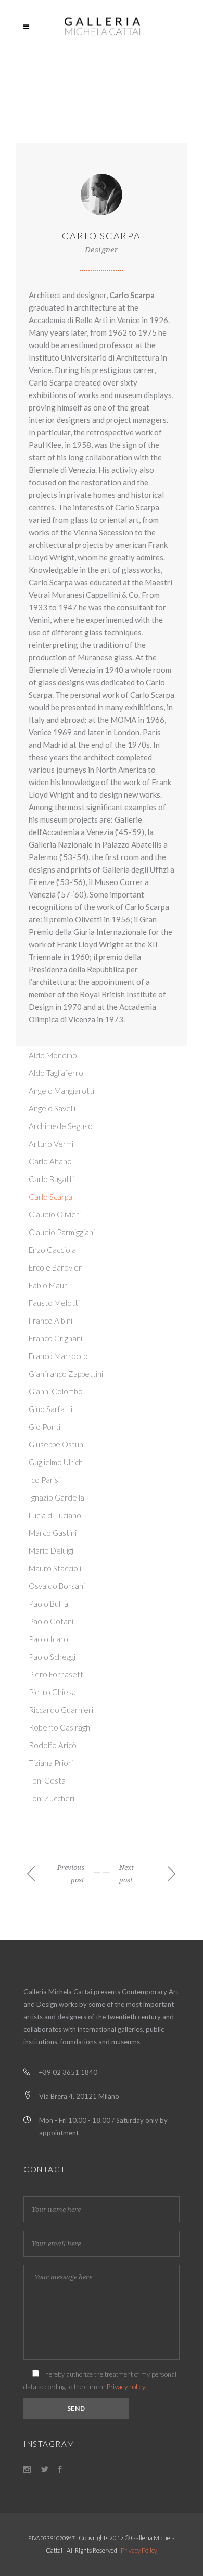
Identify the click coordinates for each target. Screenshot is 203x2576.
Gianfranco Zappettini (66, 1374)
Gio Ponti (45, 1427)
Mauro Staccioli (55, 1568)
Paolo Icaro (48, 1639)
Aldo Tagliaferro (56, 1073)
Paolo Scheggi (52, 1657)
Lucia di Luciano (55, 1515)
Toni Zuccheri (52, 1798)
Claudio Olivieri (55, 1214)
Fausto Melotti (54, 1303)
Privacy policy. (126, 2387)
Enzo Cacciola (52, 1250)
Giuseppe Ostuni (57, 1444)
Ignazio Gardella (56, 1497)
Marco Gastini (53, 1533)
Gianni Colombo (56, 1391)
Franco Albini (50, 1321)
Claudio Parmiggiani (62, 1232)
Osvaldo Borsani (57, 1586)
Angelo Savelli (52, 1108)
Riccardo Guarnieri (61, 1710)
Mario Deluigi (51, 1550)
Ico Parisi (44, 1480)
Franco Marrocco (58, 1356)
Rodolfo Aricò (53, 1745)
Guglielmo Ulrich (56, 1462)
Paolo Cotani (51, 1621)
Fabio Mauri (49, 1285)
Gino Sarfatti (50, 1409)
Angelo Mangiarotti (61, 1091)
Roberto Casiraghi (60, 1727)
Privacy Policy (139, 2550)
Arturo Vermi (51, 1144)
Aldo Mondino (53, 1055)
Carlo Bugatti (51, 1179)
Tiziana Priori (51, 1763)
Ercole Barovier (55, 1267)
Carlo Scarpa (50, 1197)
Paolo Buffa (48, 1604)
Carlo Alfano (50, 1161)
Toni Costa (47, 1780)
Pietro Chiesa (52, 1692)
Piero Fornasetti (57, 1674)
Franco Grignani (55, 1338)
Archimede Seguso (61, 1126)
